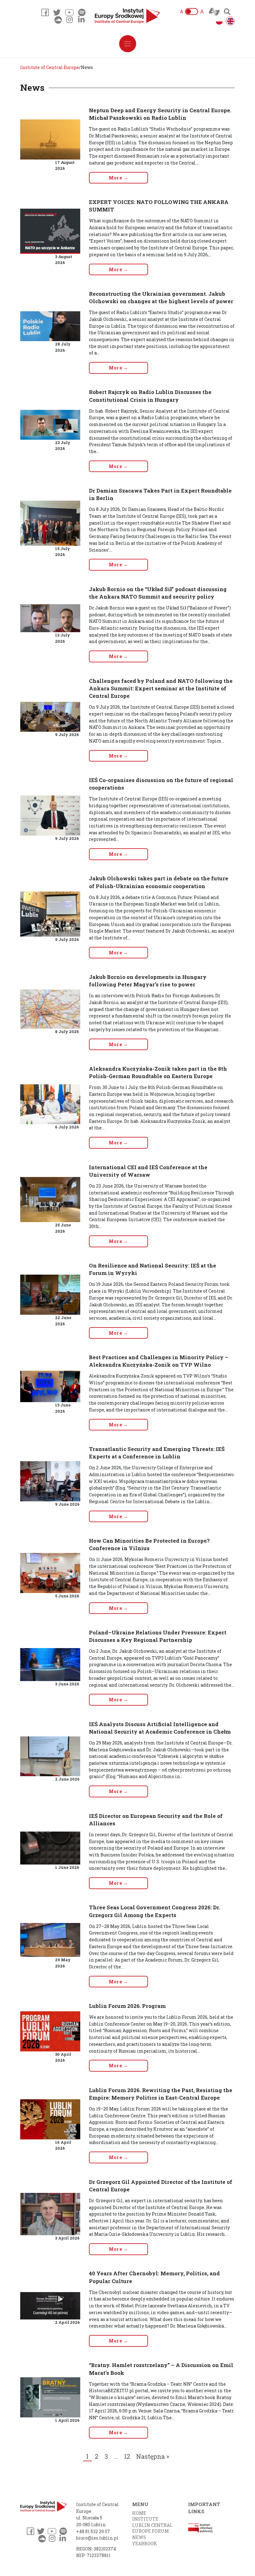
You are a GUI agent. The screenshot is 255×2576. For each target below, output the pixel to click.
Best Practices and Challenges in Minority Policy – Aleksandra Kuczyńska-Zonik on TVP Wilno (159, 1361)
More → (119, 178)
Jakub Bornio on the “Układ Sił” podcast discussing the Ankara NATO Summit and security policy (158, 593)
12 (127, 2456)
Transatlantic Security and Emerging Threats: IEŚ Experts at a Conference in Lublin (157, 1453)
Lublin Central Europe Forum (152, 2528)
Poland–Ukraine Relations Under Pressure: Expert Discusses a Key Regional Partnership (158, 1636)
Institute (145, 2519)
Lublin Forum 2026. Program (127, 2006)
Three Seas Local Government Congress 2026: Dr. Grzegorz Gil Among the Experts (155, 1911)
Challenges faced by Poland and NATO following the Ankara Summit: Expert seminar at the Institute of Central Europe (161, 688)
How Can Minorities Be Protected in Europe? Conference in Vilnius (149, 1544)
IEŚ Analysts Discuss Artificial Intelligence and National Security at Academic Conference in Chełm (160, 1728)
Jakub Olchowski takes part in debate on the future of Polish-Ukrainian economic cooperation (159, 882)
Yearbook (145, 2544)
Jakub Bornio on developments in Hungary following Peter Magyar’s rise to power (148, 981)
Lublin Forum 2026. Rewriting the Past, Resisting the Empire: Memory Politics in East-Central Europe (161, 2094)
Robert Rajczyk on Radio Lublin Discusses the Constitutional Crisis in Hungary (150, 396)
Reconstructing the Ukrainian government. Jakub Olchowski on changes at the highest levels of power (161, 297)
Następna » (153, 2456)
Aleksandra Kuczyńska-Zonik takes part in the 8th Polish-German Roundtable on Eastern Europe (158, 1072)
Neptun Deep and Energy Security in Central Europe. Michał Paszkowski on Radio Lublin (160, 114)
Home (139, 2513)
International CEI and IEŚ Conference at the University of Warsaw (148, 1171)
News (139, 2537)
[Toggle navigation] (128, 44)
